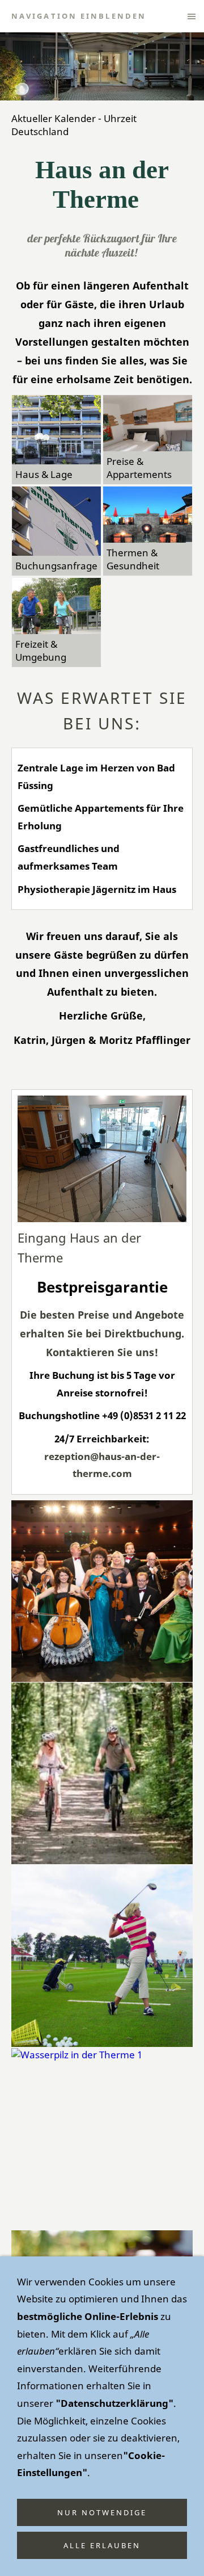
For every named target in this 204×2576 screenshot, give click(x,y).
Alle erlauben (102, 2545)
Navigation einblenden (79, 16)
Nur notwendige (102, 2512)
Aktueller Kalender (54, 118)
